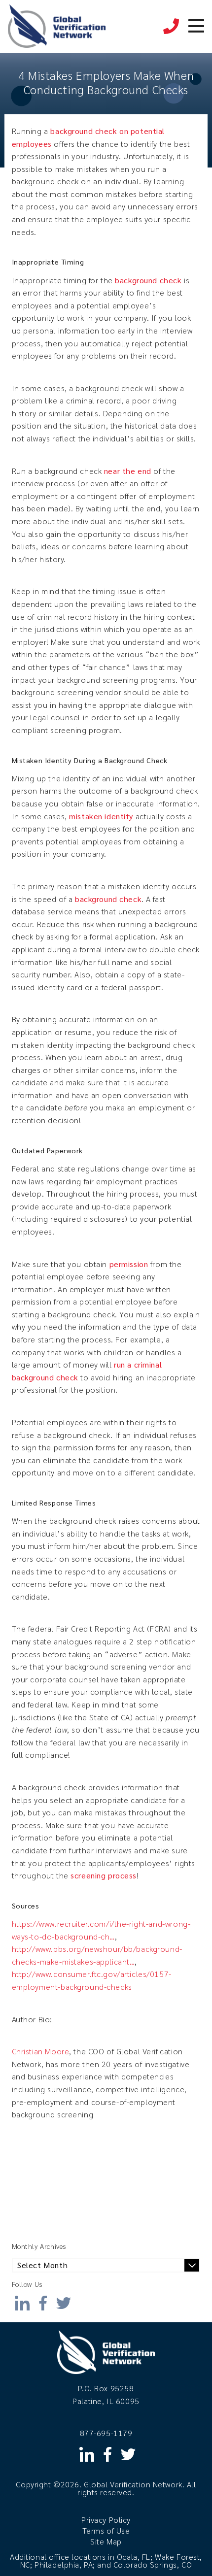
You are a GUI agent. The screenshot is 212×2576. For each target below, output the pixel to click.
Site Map (106, 2541)
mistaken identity (101, 816)
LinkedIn (22, 2300)
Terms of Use (106, 2530)
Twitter (64, 2300)
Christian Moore (41, 2051)
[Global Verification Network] (57, 27)
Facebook (43, 2300)
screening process (104, 1875)
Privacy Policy (106, 2520)
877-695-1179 (171, 21)
